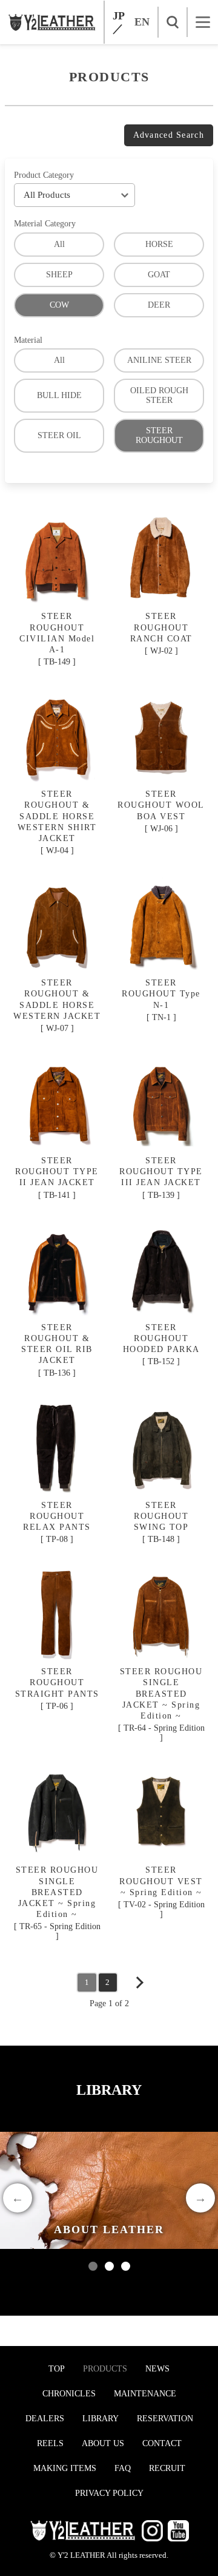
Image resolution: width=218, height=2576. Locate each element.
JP (119, 16)
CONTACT (162, 2443)
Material (28, 340)
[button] (93, 2266)
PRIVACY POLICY (109, 2493)
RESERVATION (165, 2419)
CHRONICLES (69, 2394)
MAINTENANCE (145, 2394)
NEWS (157, 2369)
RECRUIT (167, 2468)
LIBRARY (101, 2419)
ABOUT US (103, 2443)
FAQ (123, 2468)
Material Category (45, 224)
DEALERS (45, 2419)
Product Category (44, 175)
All (59, 244)
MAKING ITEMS (65, 2468)
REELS (50, 2443)
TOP (57, 2369)
